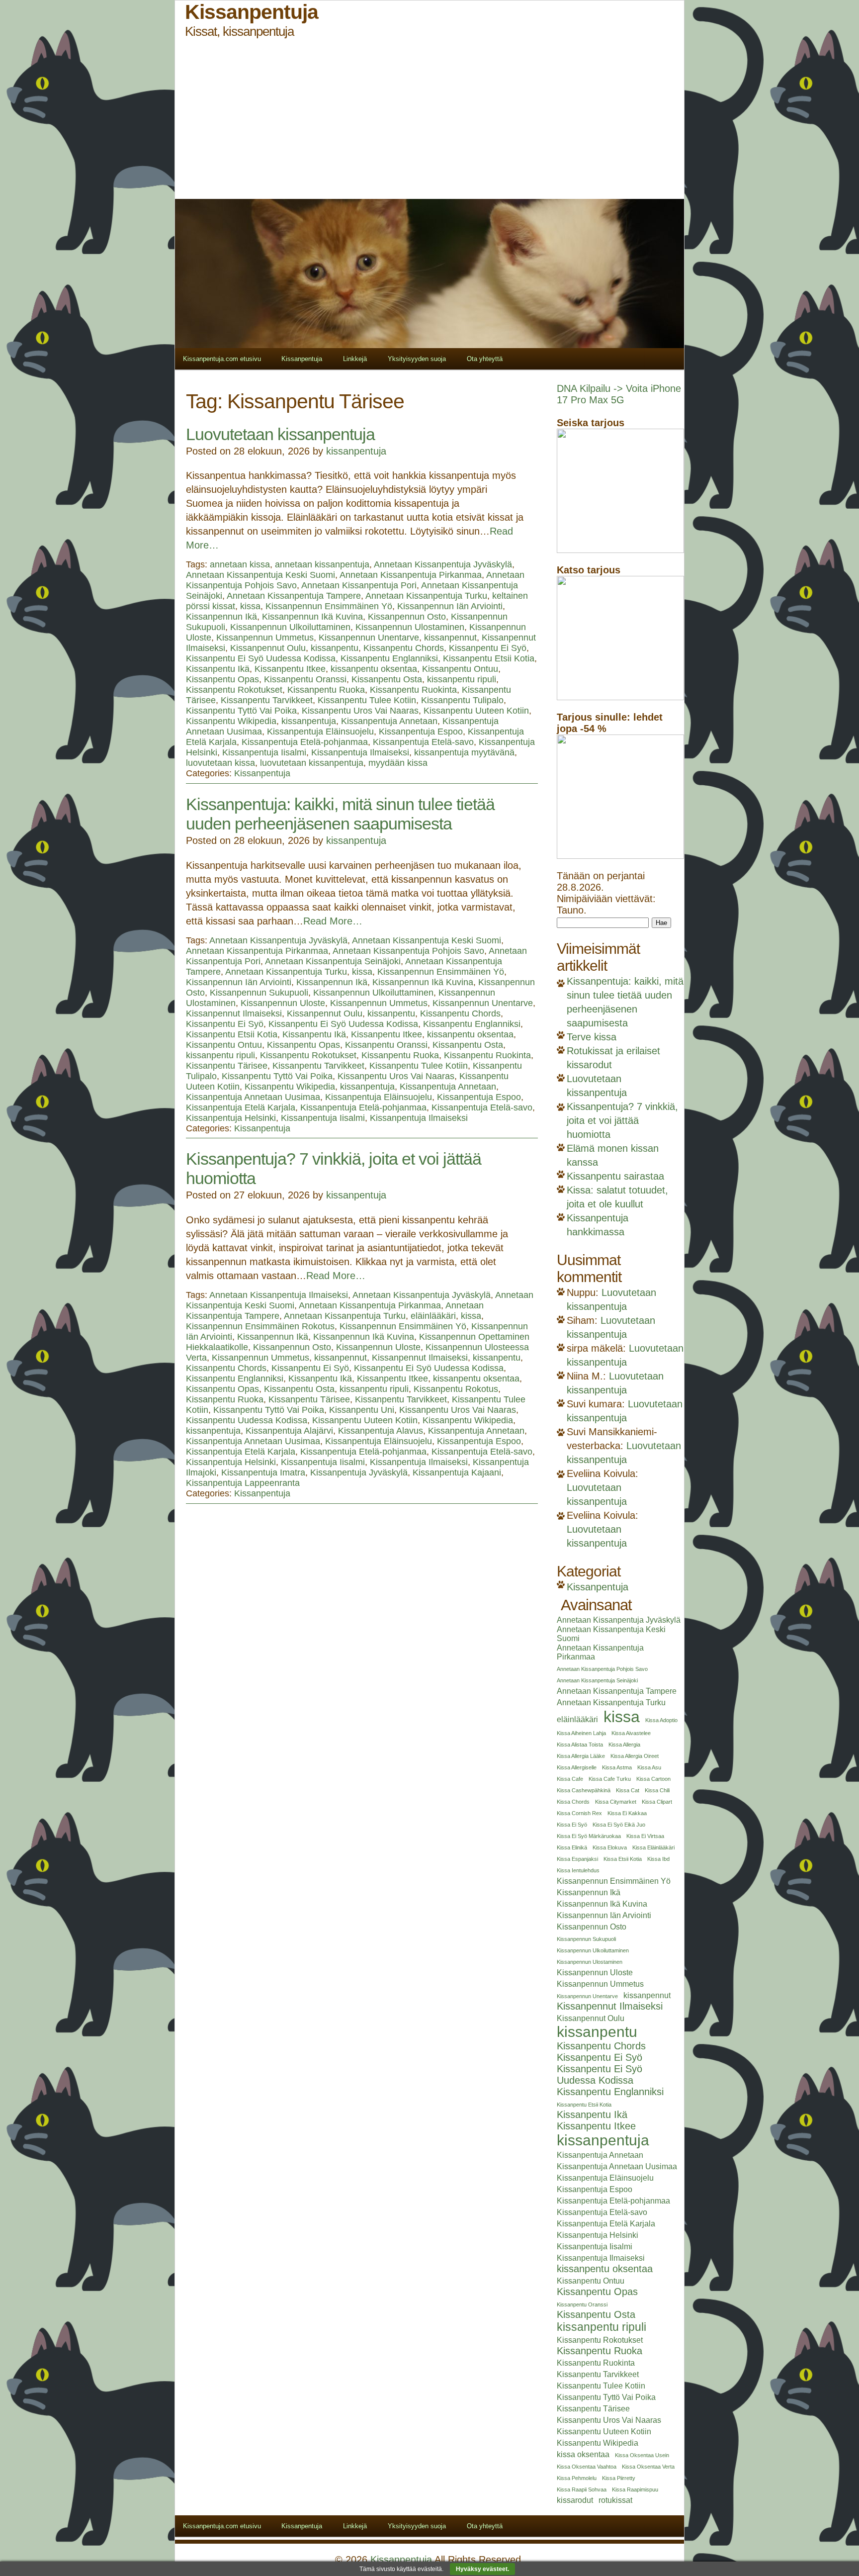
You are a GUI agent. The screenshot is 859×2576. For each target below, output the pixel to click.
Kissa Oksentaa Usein (642, 2455)
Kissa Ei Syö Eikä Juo (619, 1825)
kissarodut (575, 2500)
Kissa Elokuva (610, 1847)
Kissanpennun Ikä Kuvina (312, 617)
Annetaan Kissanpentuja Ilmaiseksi (279, 1295)
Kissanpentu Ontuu (460, 669)
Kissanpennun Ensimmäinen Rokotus (260, 1326)
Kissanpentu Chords (404, 648)
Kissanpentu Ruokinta (413, 690)
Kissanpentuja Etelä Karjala (241, 1107)
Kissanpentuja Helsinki (231, 1118)
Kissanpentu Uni (362, 1410)
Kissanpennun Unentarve (369, 638)
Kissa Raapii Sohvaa (582, 2489)
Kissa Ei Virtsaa (645, 1836)
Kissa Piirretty (619, 2478)
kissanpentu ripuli (462, 679)
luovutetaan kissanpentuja (312, 763)
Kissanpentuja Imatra (263, 1472)
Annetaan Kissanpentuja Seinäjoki (333, 961)
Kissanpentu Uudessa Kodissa (247, 1420)
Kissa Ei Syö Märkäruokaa (589, 1836)
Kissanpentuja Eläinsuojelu (320, 732)
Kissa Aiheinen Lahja (581, 1733)
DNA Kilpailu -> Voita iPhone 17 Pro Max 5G (619, 394)
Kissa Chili (657, 1790)
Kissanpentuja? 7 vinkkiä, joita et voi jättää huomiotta (622, 1120)
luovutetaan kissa (220, 763)
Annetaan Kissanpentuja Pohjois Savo (408, 951)
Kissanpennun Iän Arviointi (450, 606)
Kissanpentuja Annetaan (389, 721)
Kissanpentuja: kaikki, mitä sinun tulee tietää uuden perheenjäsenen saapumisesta (340, 814)
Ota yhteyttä (485, 359)
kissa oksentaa (583, 2454)
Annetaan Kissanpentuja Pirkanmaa (411, 575)
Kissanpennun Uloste (283, 1003)
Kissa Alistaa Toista (580, 1745)
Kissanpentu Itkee (290, 669)
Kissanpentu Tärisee (227, 1066)
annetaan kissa (240, 564)
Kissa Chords (573, 1802)
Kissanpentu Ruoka (326, 690)
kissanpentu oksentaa (374, 669)
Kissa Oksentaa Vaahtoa (587, 2467)
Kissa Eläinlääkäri (653, 1847)
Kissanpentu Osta (387, 679)
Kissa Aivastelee (631, 1733)
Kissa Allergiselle (577, 1767)
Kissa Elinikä (572, 1847)
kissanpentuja (356, 451)
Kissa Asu (649, 1767)
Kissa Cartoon (653, 1779)
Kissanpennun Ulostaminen (410, 627)
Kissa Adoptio (661, 1720)
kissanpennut (450, 638)
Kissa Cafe (570, 1779)
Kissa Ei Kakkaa (627, 1813)
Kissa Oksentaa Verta (648, 2467)
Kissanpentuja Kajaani (457, 1472)
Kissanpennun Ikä (221, 617)
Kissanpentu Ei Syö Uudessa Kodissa (261, 658)
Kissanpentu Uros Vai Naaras (360, 711)
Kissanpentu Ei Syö (488, 648)
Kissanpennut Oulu (268, 648)
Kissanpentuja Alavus (381, 1431)
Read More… (333, 921)
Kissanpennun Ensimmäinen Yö (329, 606)
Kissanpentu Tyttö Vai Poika (241, 711)
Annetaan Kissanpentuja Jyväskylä (443, 564)
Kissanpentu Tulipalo (462, 700)
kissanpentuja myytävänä (464, 752)
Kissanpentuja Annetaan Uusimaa (253, 1097)
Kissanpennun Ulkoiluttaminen (290, 627)
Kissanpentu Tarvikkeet (267, 700)
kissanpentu (335, 648)
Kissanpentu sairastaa (615, 1176)
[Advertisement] (429, 119)
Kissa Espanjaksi (577, 1859)
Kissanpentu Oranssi (305, 679)
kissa (250, 606)
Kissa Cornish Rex (579, 1813)
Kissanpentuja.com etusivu (222, 359)
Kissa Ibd (658, 1859)
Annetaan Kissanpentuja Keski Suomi (260, 575)
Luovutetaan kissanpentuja (280, 434)
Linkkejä (355, 359)
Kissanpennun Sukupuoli (259, 993)
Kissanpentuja (302, 359)
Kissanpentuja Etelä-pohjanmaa (305, 742)
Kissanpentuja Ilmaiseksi (360, 752)
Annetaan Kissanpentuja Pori (359, 585)
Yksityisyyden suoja (417, 359)
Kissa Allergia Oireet (635, 1756)
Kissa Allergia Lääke (581, 1756)
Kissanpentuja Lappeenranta (243, 1483)
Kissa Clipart (657, 1802)
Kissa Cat (628, 1790)
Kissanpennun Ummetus (265, 638)
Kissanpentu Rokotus (456, 1389)
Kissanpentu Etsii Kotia (489, 658)
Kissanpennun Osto (407, 617)
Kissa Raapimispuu (635, 2489)
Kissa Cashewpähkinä (584, 1790)
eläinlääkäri (433, 1316)
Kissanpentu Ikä (218, 669)
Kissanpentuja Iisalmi (264, 752)
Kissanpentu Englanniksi (389, 658)
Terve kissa (592, 1037)
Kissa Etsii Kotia (623, 1859)
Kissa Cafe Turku (610, 1779)
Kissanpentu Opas (222, 679)
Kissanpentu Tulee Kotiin (367, 700)
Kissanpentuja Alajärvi (289, 1431)
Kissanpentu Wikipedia (231, 721)
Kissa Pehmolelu (577, 2478)
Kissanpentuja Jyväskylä (359, 1472)
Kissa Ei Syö (572, 1825)
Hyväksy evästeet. (482, 2569)
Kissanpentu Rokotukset (234, 690)
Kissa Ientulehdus (578, 1870)
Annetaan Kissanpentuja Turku (426, 596)
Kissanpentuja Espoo (421, 732)
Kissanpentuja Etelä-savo (423, 742)
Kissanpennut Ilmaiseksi (234, 1013)
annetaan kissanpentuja (322, 564)
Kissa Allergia (624, 1745)
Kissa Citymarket (616, 1802)
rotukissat (615, 2500)
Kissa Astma (617, 1767)
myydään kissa (398, 763)
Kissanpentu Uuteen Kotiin (476, 711)
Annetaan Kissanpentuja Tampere (294, 596)
